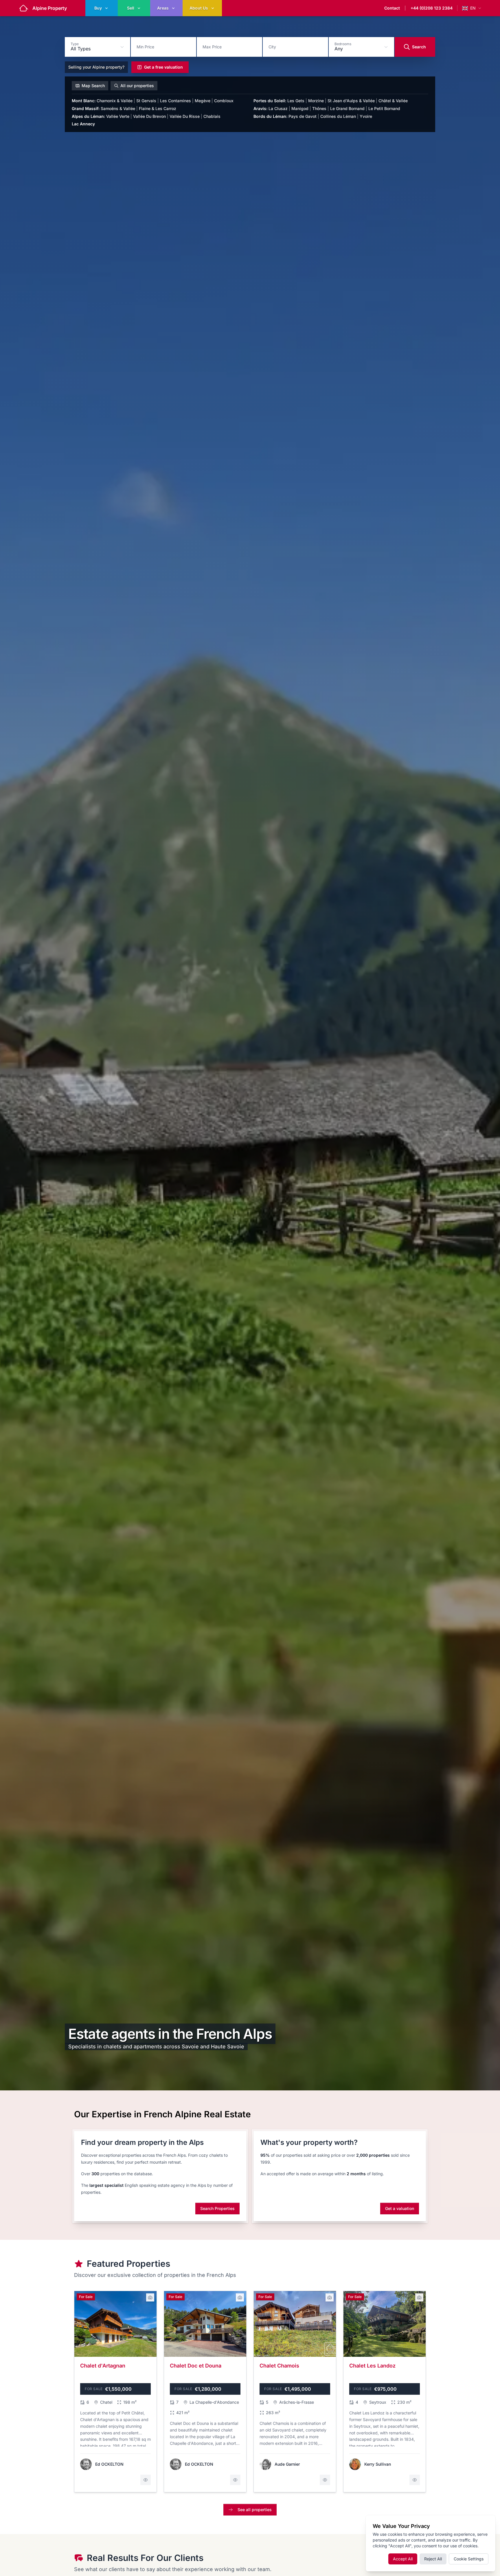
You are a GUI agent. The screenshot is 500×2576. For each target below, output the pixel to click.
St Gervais (146, 101)
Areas (163, 8)
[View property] (146, 2480)
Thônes (319, 108)
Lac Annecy (83, 124)
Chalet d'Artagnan (103, 2366)
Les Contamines (175, 101)
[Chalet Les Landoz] (385, 2392)
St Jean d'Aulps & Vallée (351, 101)
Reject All (433, 2559)
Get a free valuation (163, 67)
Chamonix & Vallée (115, 101)
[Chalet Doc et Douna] (205, 2392)
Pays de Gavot (303, 116)
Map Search (93, 86)
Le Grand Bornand (347, 108)
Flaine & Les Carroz (158, 108)
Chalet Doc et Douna (196, 2366)
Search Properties (217, 2208)
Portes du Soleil (270, 101)
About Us (199, 8)
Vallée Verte (118, 116)
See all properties (255, 2510)
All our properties (137, 86)
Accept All (403, 2559)
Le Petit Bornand (384, 108)
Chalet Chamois (279, 2366)
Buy (98, 8)
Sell (131, 8)
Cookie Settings (469, 2559)
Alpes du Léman (88, 116)
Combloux (224, 101)
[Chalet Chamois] (295, 2392)
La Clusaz (278, 108)
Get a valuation (400, 2208)
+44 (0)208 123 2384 (432, 8)
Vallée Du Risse (185, 116)
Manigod (300, 108)
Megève (203, 101)
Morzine (316, 101)
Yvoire (366, 116)
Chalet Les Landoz (372, 2366)
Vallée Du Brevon (149, 116)
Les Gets (296, 101)
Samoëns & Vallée (118, 108)
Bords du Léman (270, 116)
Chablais (212, 116)
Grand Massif (86, 108)
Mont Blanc (84, 101)
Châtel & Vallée (393, 101)
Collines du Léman (338, 116)
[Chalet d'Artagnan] (115, 2392)
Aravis (260, 108)
